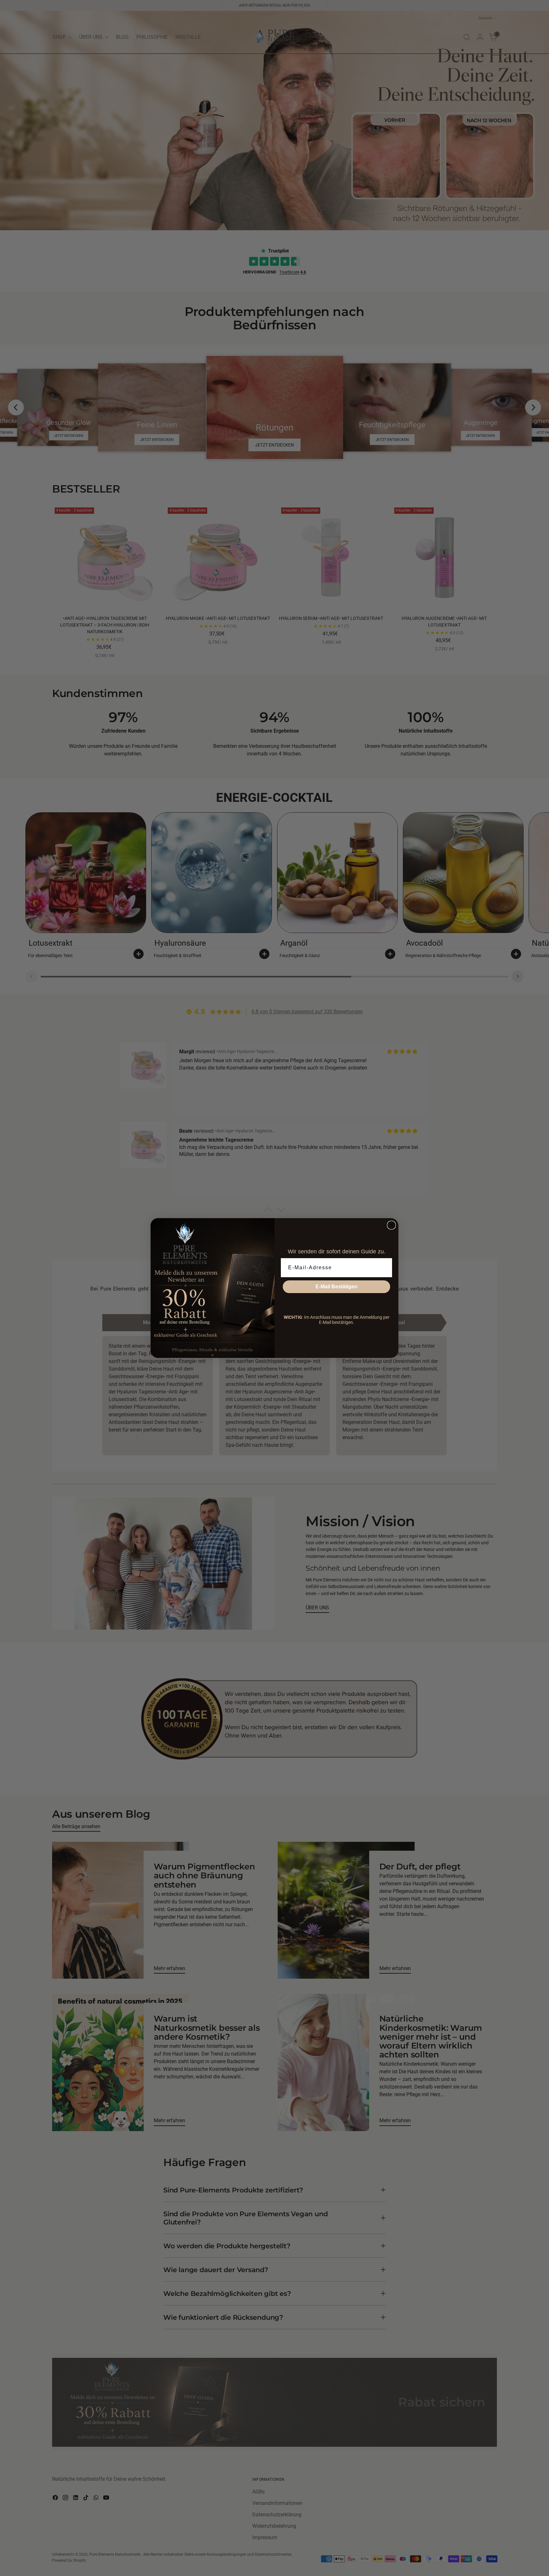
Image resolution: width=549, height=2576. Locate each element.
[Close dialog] (391, 1225)
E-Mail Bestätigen (336, 1287)
